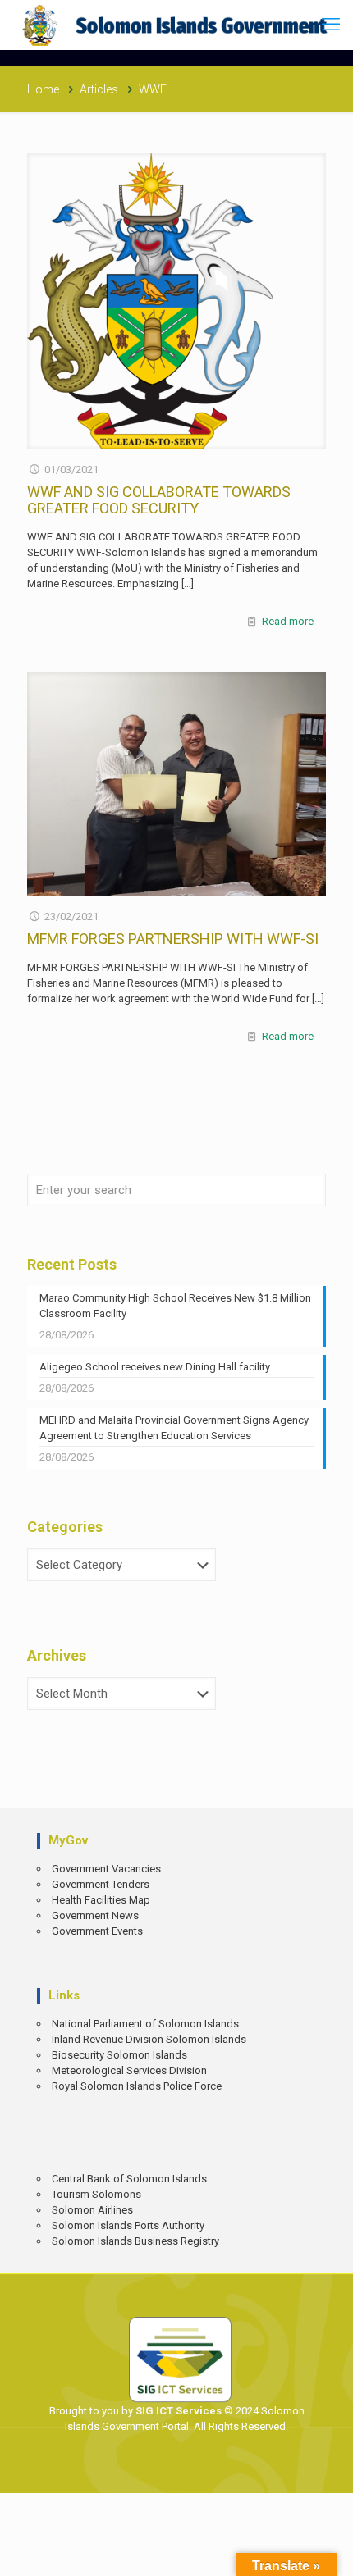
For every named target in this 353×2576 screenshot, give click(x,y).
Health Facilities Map (101, 1900)
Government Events (97, 1931)
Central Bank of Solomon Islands (129, 2179)
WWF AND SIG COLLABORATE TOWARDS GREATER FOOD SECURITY (159, 500)
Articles (99, 89)
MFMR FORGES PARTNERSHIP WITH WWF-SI (173, 939)
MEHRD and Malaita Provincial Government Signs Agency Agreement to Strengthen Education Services (174, 1428)
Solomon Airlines (92, 2210)
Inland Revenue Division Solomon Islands (149, 2039)
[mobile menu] (331, 25)
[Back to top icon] (329, 2552)
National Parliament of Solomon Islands (145, 2024)
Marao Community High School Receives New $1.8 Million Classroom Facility (175, 1306)
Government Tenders (101, 1884)
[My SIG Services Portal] (176, 25)
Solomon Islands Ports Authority (128, 2225)
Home (43, 89)
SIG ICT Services (177, 2411)
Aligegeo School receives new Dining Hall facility (155, 1367)
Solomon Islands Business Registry (135, 2241)
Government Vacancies (106, 1869)
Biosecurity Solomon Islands (119, 2055)
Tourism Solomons (96, 2194)
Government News (95, 1915)
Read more (288, 621)
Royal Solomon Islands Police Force (137, 2086)
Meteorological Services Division (129, 2070)
